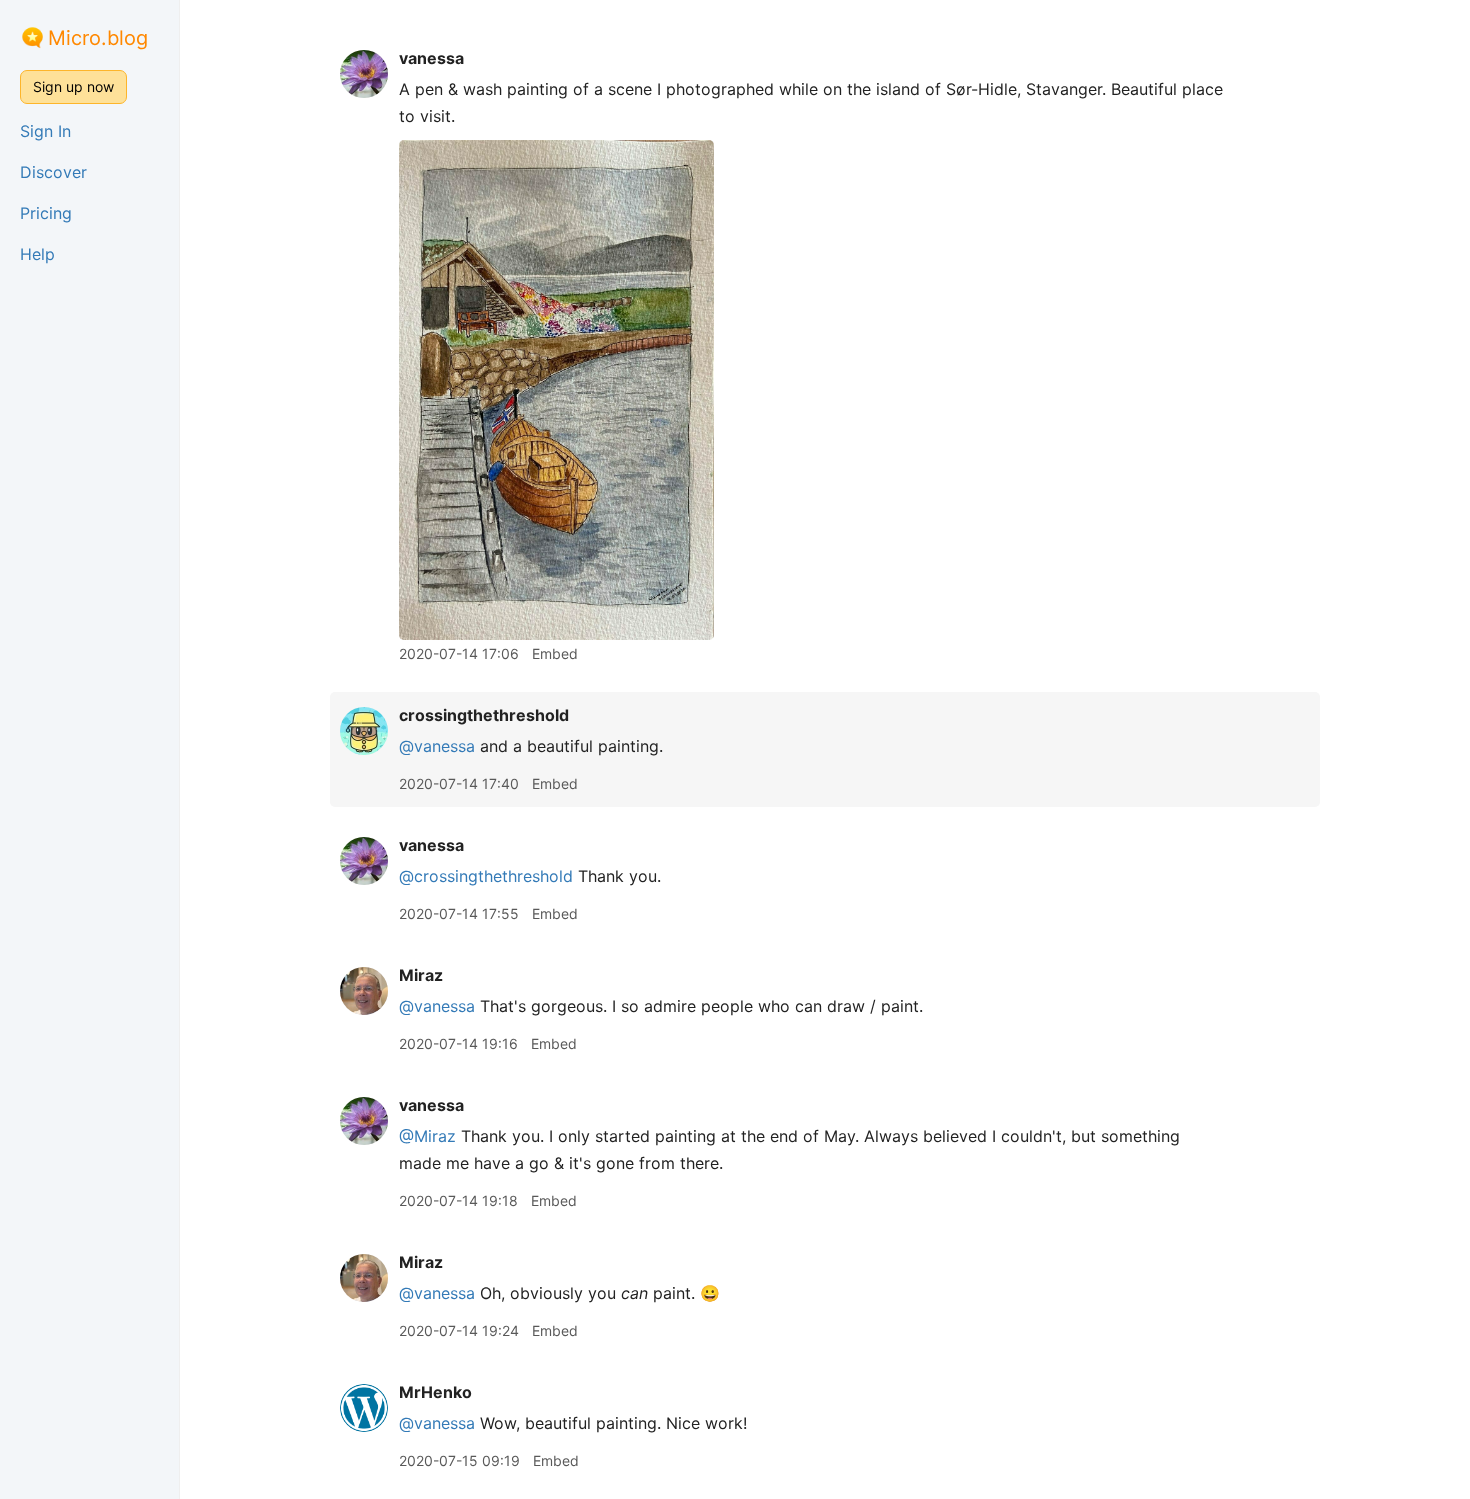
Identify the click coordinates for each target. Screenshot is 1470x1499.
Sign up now (73, 86)
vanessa (431, 58)
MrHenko (435, 1392)
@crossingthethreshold (486, 876)
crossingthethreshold (484, 715)
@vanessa (437, 746)
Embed (555, 653)
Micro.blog (98, 38)
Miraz (421, 975)
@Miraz (427, 1136)
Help (37, 254)
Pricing (46, 213)
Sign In (45, 131)
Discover (53, 172)
